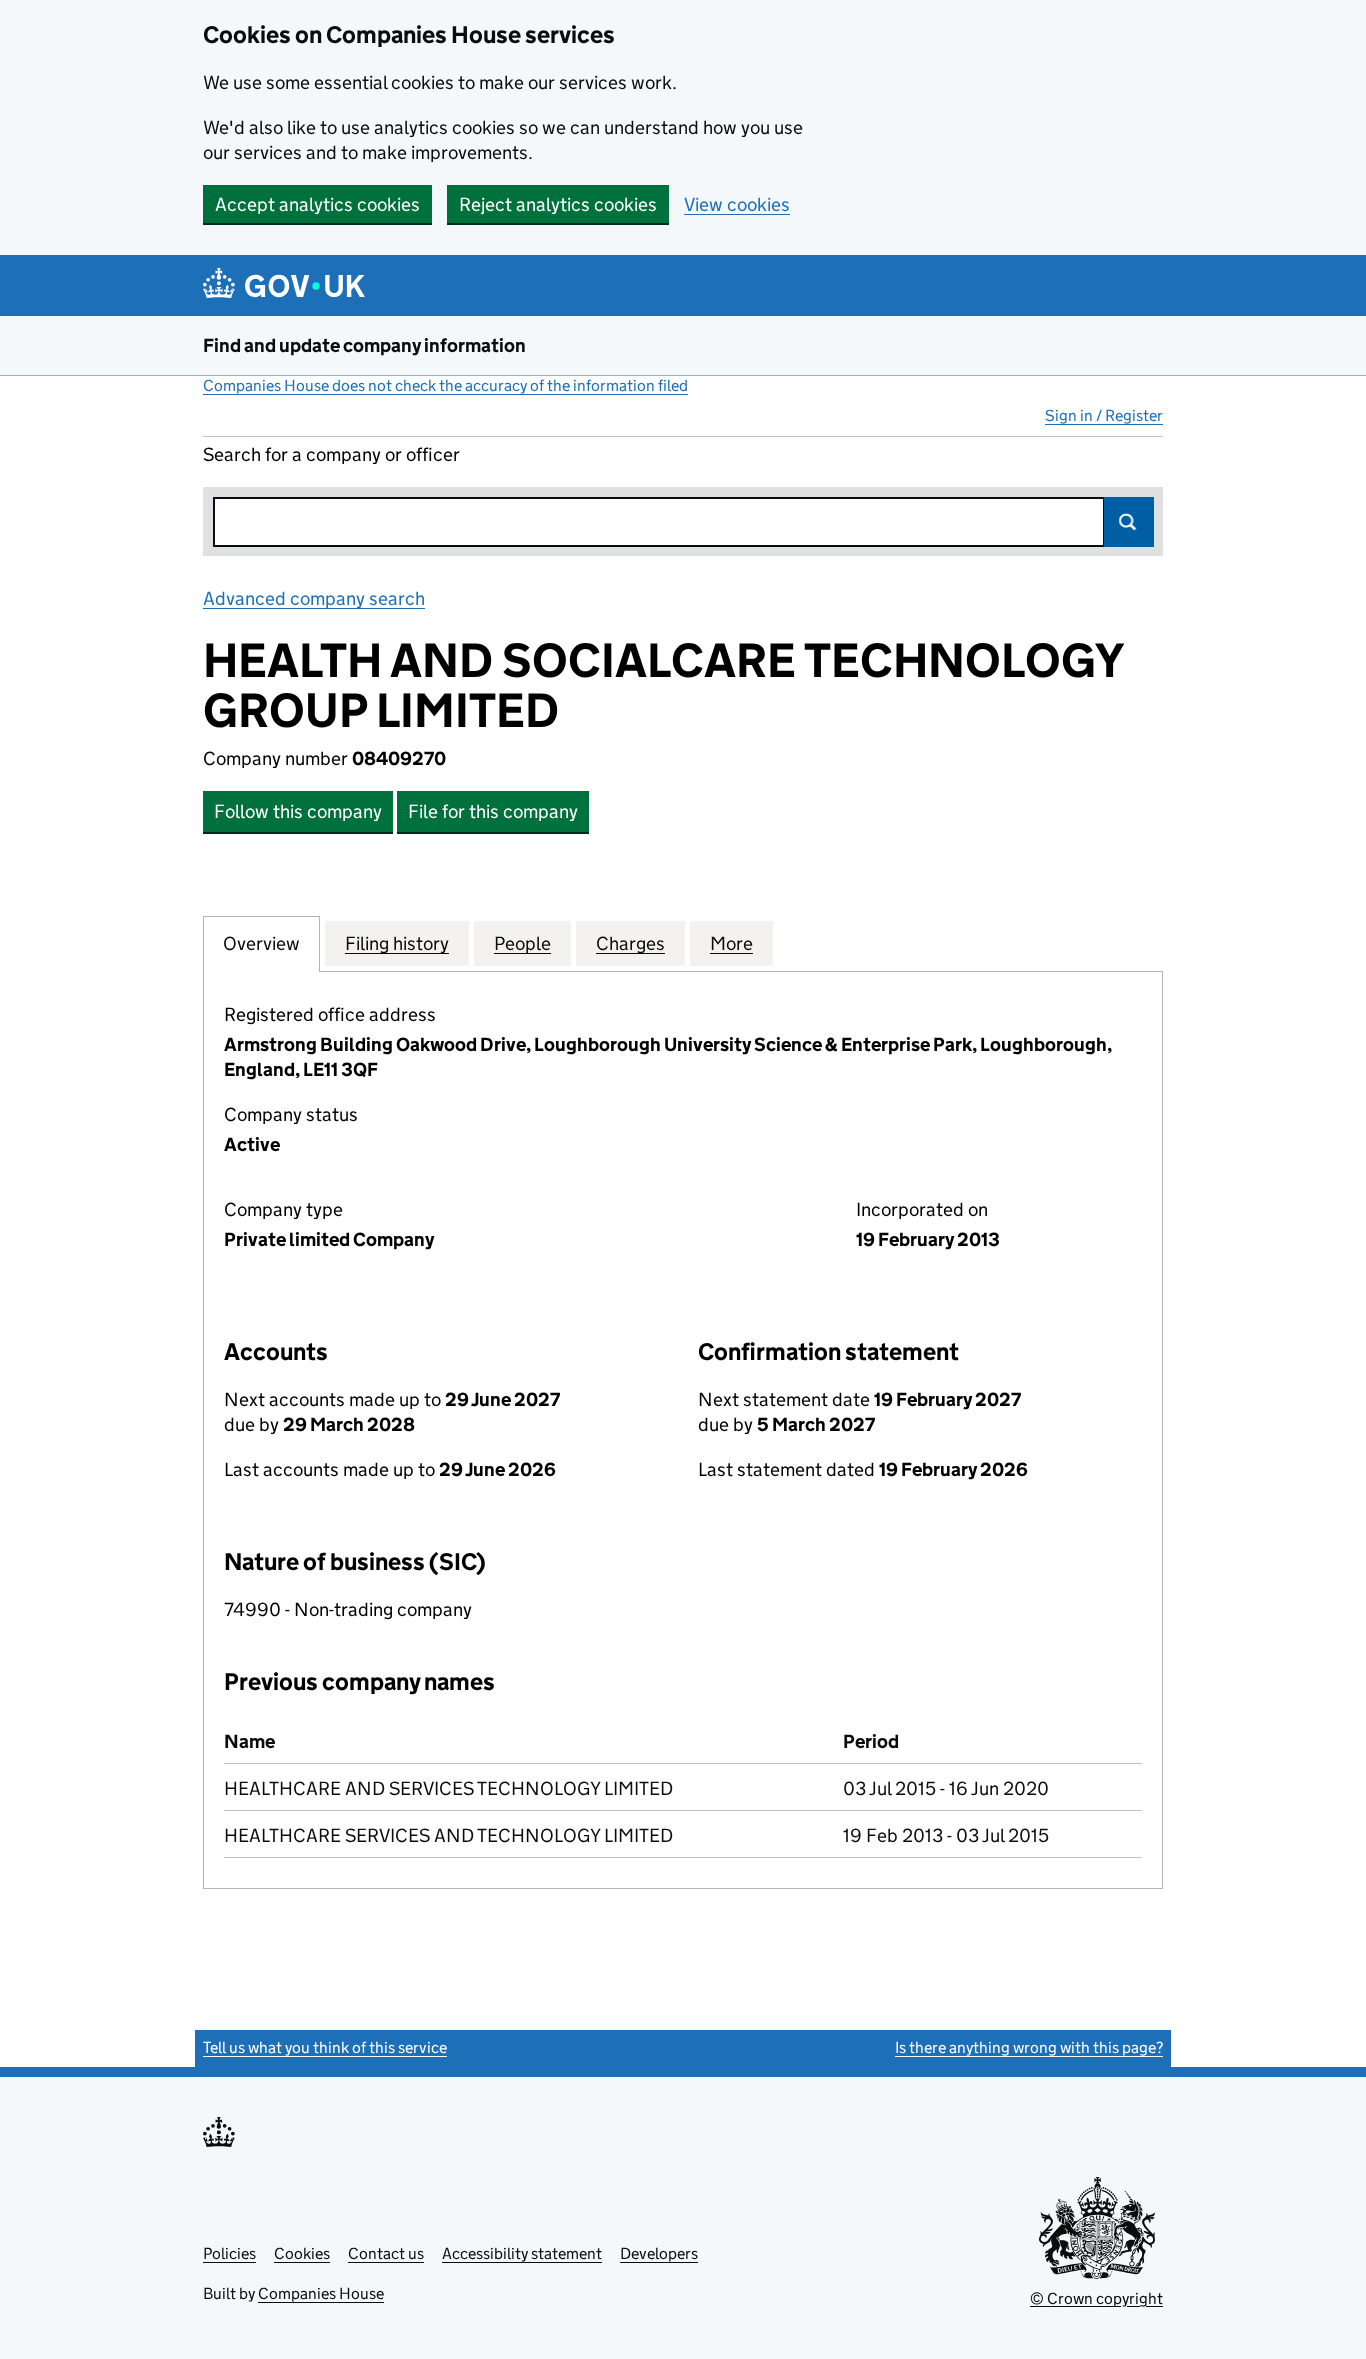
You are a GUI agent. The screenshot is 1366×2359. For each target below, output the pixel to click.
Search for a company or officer (331, 454)
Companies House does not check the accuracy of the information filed (445, 385)
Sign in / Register (1104, 415)
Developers (659, 2253)
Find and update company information (364, 345)
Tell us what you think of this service (325, 2047)
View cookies (737, 204)
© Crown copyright (1096, 2298)
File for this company (493, 811)
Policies (229, 2253)
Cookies (302, 2253)
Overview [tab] (261, 943)
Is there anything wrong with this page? (1029, 2047)
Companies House (321, 2293)
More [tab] (731, 943)
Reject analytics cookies (558, 204)
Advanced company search (314, 598)
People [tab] (522, 943)
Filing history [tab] (397, 943)
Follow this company (298, 811)
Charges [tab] (630, 943)
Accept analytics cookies (317, 204)
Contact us (386, 2253)
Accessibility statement (522, 2253)
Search (1129, 522)
